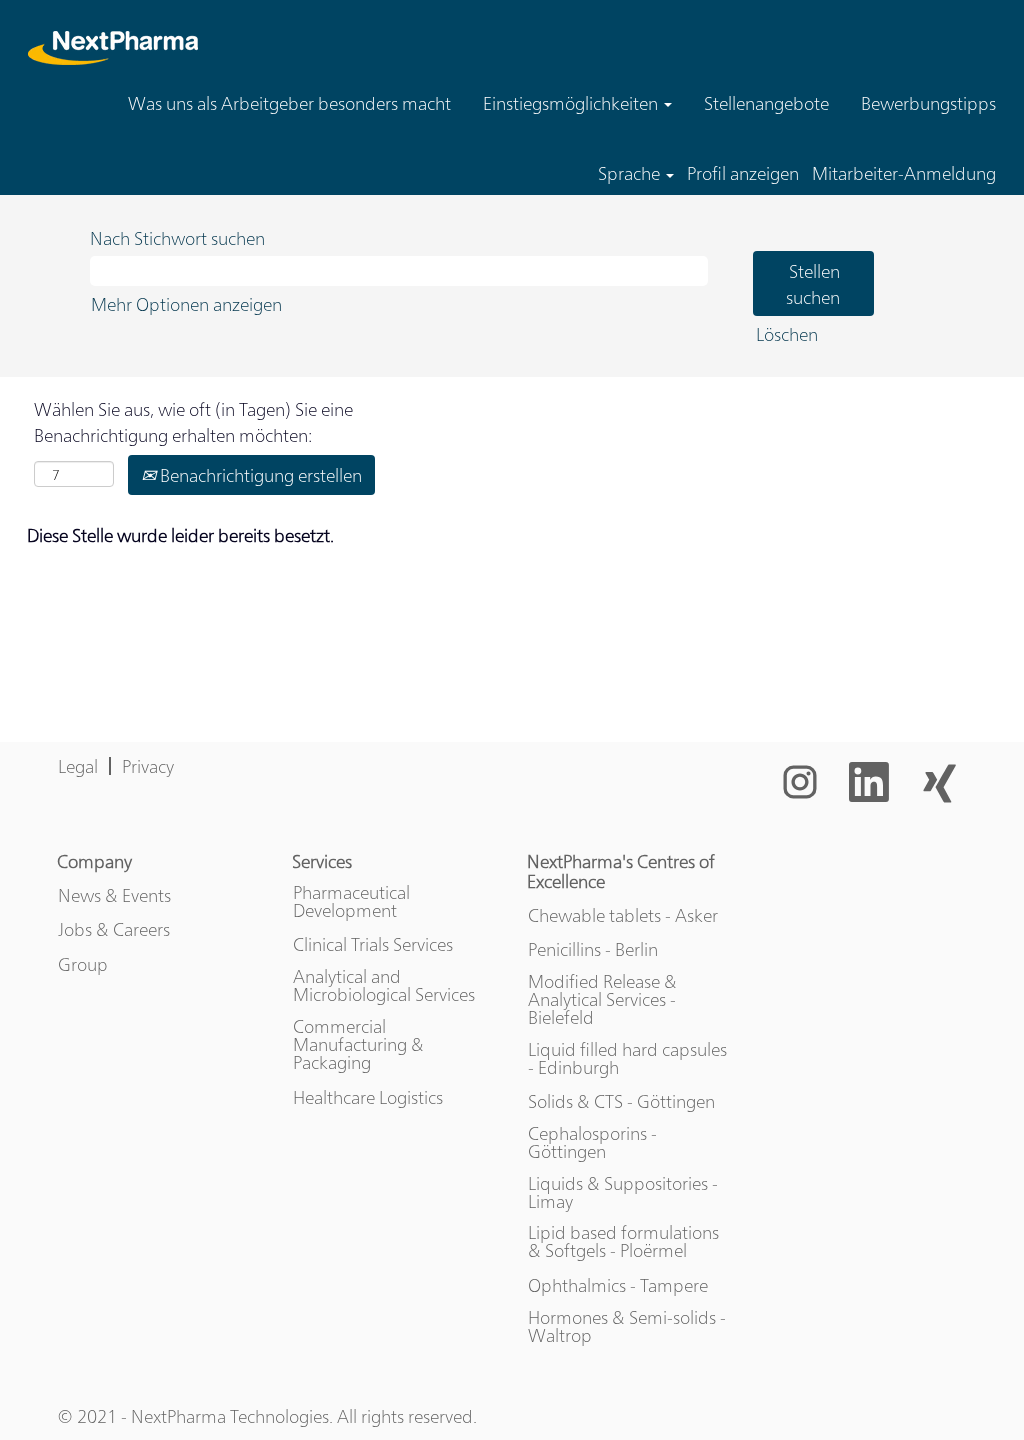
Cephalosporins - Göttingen (592, 1142)
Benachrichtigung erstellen (259, 474)
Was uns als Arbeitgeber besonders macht (289, 102)
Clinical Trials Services (373, 944)
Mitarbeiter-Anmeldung (904, 173)
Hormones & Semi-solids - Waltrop (627, 1326)
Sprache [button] (631, 173)
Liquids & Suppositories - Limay (623, 1192)
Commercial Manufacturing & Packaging (358, 1044)
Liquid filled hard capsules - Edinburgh (627, 1058)
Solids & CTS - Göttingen (621, 1101)
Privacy (148, 765)
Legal (78, 765)
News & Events (114, 895)
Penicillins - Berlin (593, 949)
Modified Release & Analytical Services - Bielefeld (602, 999)
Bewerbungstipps (928, 102)
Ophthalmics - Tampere (618, 1285)
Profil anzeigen (743, 173)
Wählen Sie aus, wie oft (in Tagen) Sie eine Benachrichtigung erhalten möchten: (193, 421)
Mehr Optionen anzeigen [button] (186, 303)
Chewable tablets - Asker (623, 915)
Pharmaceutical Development (351, 901)
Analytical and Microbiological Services (384, 985)
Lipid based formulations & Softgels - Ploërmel (623, 1241)
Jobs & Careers (114, 929)
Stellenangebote (766, 102)
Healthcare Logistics (368, 1097)
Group (83, 964)
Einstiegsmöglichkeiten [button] (572, 102)
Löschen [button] (787, 333)
